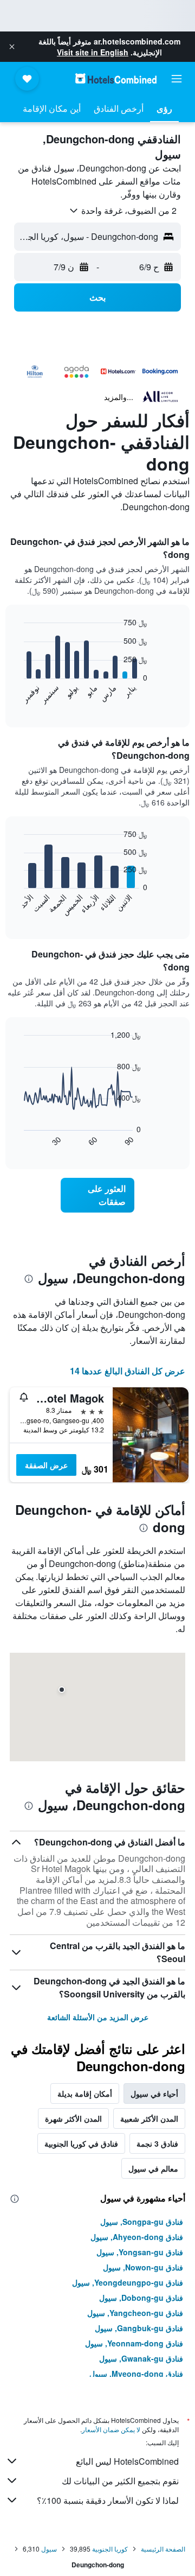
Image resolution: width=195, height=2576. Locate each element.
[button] (12, 47)
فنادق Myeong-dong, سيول (136, 2374)
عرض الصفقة (46, 1465)
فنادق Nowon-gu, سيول (143, 2267)
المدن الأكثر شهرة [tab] (73, 2118)
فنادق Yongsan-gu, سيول (140, 2252)
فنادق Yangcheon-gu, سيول (135, 2313)
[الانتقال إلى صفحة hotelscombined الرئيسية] (116, 78)
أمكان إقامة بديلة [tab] (85, 2093)
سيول (49, 2549)
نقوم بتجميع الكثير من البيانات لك (120, 2481)
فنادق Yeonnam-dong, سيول (134, 2343)
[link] (97, 1195)
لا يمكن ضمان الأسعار (111, 2429)
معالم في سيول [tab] (153, 2168)
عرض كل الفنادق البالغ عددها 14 (128, 1371)
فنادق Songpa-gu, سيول (142, 2222)
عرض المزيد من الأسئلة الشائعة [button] (98, 2017)
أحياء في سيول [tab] (154, 2093)
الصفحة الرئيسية (163, 2549)
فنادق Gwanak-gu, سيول (141, 2358)
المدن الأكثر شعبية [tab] (149, 2118)
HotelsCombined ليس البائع (127, 2461)
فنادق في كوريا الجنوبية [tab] (81, 2143)
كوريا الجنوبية (110, 2549)
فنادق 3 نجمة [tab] (157, 2143)
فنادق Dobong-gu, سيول (141, 2298)
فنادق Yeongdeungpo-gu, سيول (128, 2282)
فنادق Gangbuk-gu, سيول (139, 2328)
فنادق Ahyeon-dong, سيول (137, 2237)
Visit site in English (93, 52)
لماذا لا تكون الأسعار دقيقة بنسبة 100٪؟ (108, 2500)
